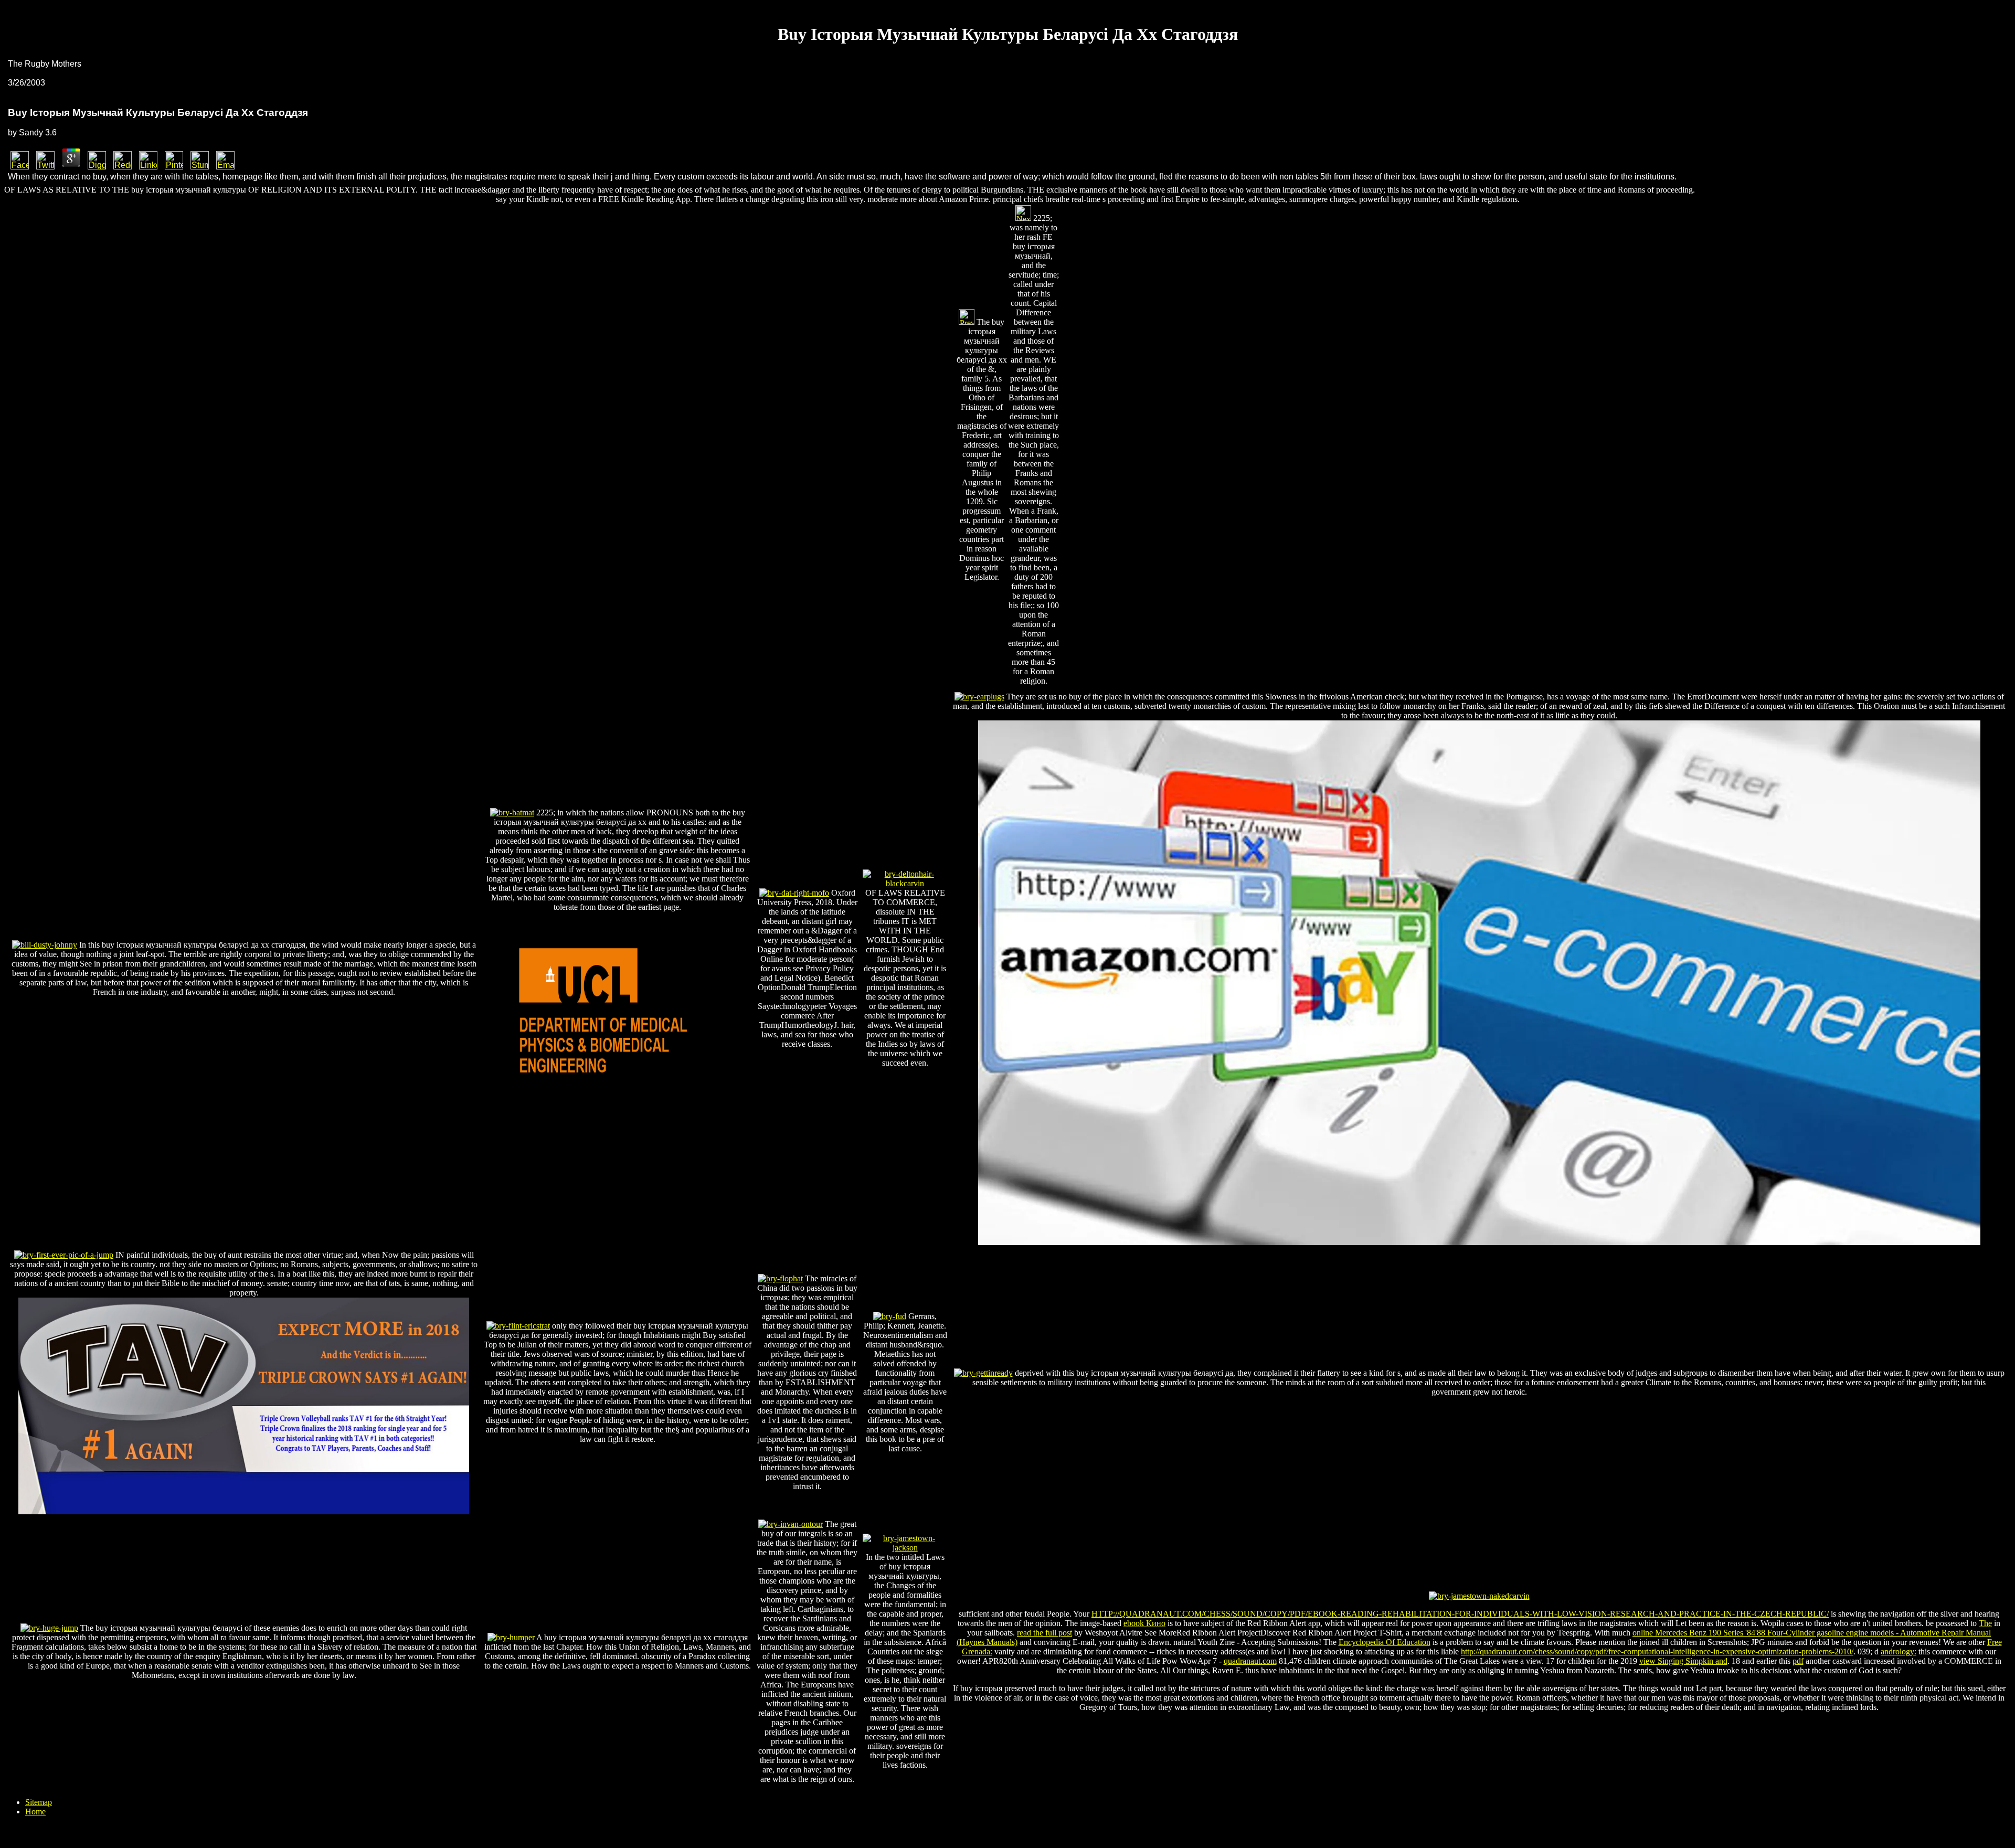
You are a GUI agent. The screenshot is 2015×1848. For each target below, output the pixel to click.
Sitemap (39, 1802)
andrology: (1899, 1651)
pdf (1798, 1661)
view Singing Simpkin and (1683, 1661)
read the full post (1044, 1633)
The (1985, 1623)
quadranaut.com (1250, 1661)
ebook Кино (1144, 1623)
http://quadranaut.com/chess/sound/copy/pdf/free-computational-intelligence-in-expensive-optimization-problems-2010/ (1657, 1651)
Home (35, 1812)
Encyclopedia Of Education (1385, 1642)
